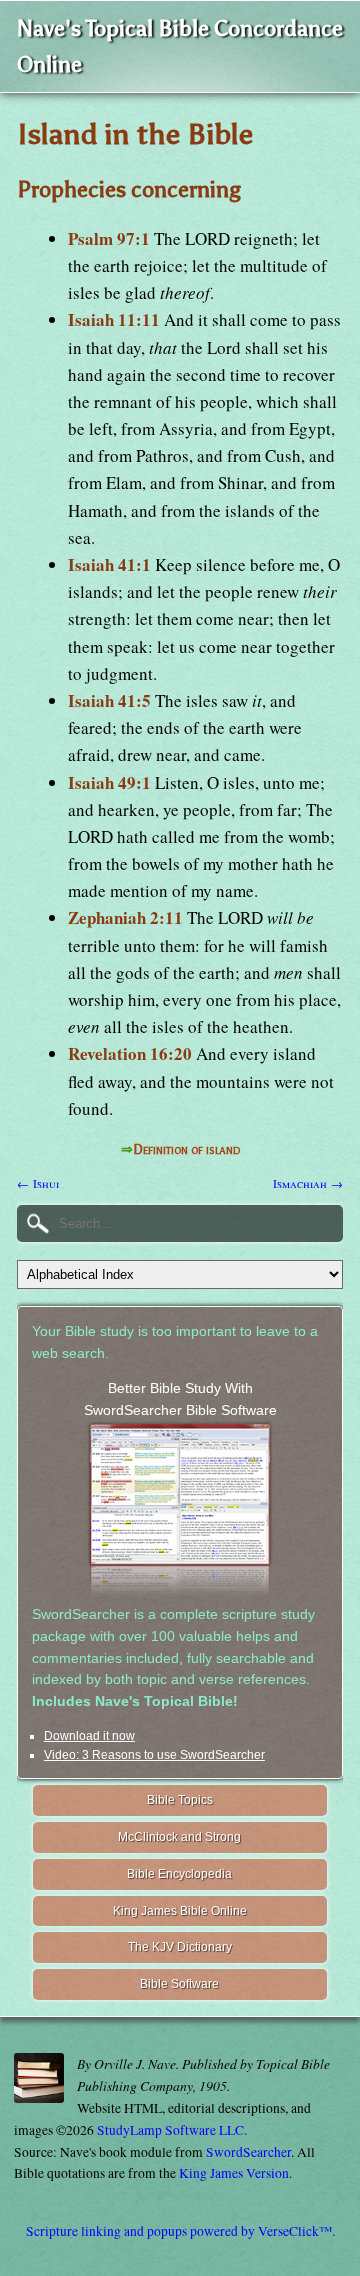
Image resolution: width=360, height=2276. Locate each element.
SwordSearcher (248, 2152)
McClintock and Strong (179, 1837)
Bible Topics (180, 1800)
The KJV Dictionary (180, 1947)
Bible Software (179, 1984)
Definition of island (186, 1149)
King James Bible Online (180, 1911)
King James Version (234, 2173)
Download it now (89, 1736)
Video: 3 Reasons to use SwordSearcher (154, 1755)
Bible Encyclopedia (179, 1874)
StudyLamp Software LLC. (172, 2130)
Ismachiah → (308, 1183)
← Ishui (38, 1183)
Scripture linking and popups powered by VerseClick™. (180, 2231)
